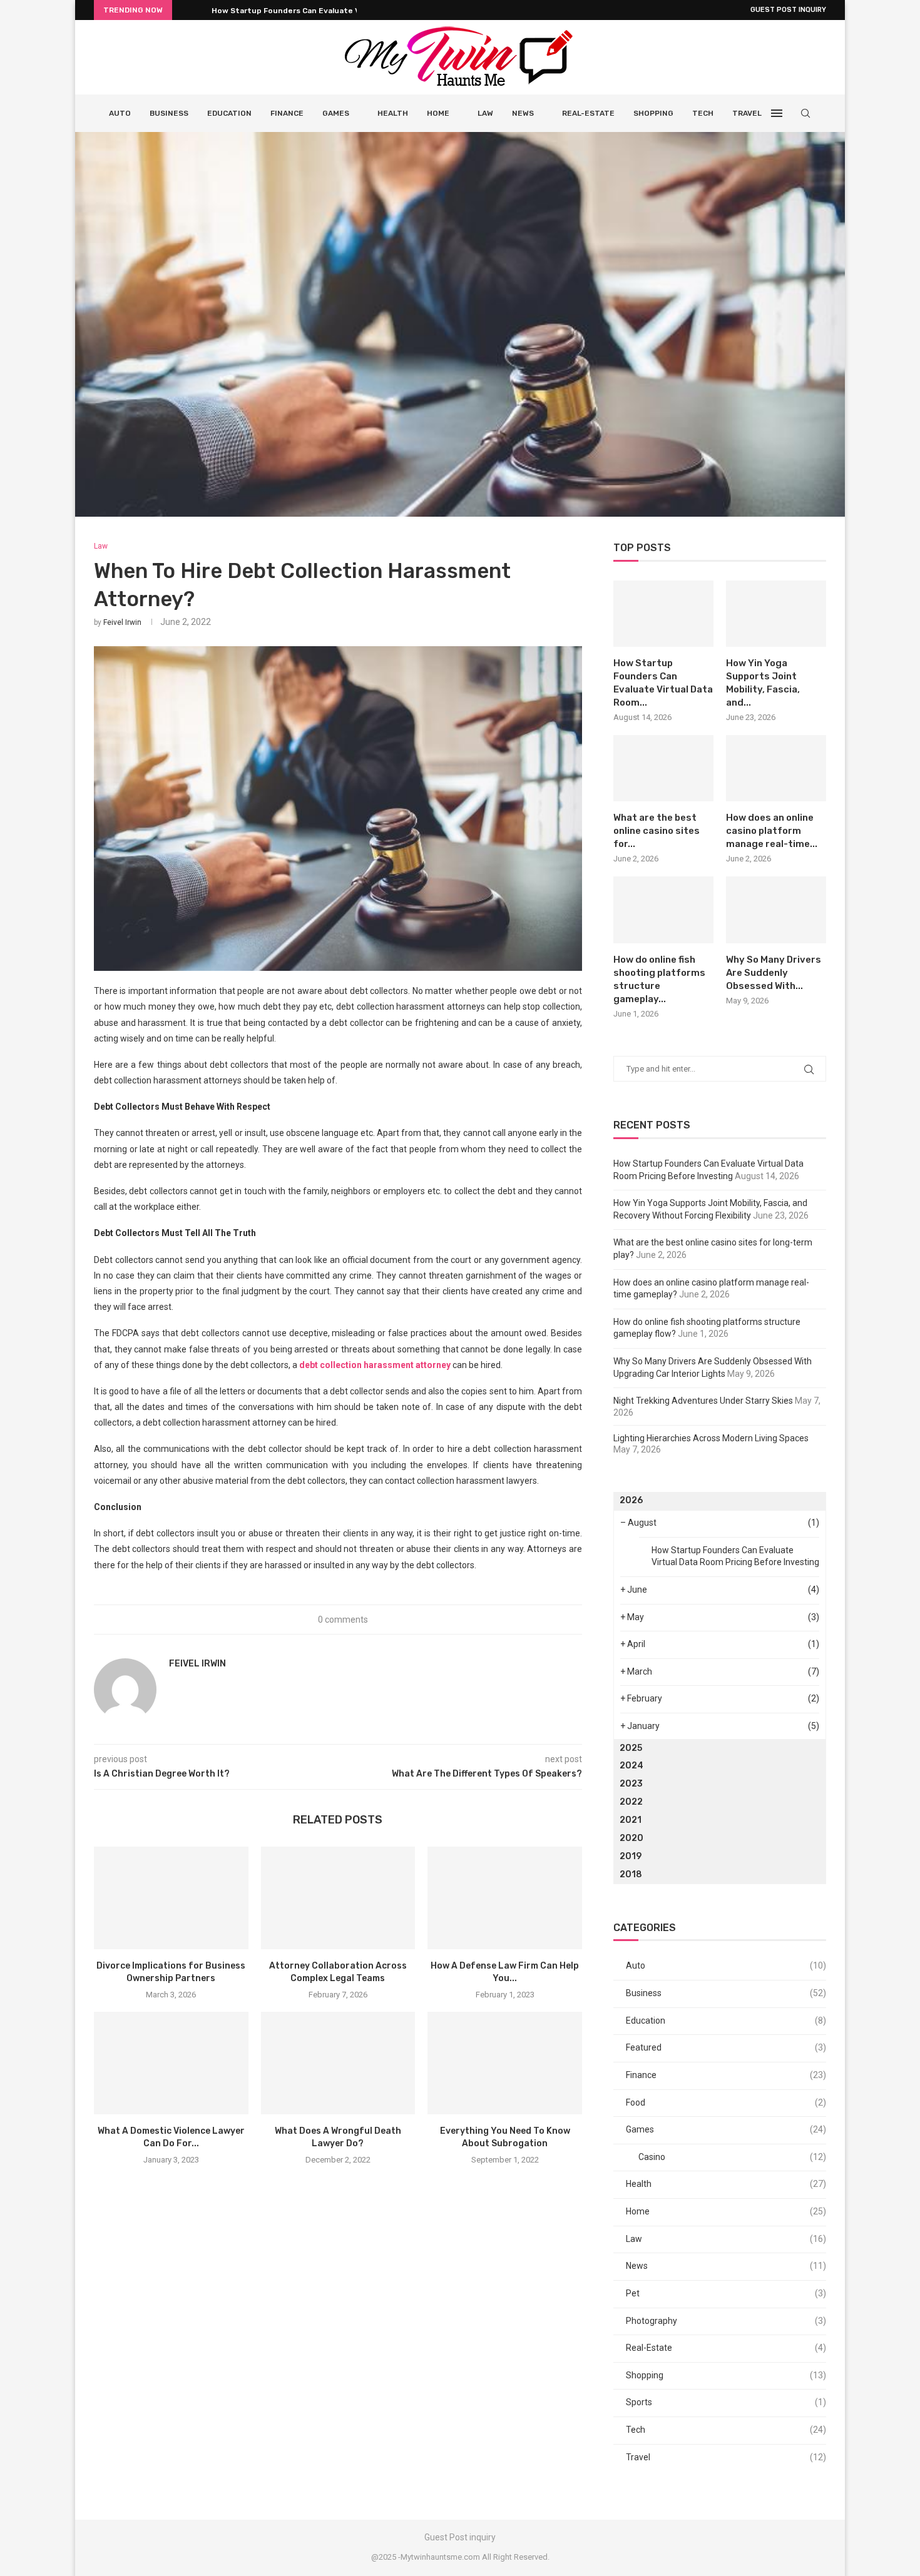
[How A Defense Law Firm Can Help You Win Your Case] (505, 1898)
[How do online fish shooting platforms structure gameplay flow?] (663, 910)
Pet (726, 2293)
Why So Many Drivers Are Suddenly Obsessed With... (774, 973)
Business (169, 113)
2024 (631, 1766)
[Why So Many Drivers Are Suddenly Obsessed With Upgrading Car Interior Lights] (776, 910)
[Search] (805, 113)
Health (393, 113)
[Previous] (184, 10)
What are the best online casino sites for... (657, 831)
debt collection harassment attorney (375, 1365)
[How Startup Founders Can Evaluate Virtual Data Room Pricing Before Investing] (663, 614)
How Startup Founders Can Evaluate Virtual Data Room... (321, 11)
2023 (631, 1784)
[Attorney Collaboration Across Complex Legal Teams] (338, 1898)
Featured (726, 2047)
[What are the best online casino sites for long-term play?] (663, 768)
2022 (631, 1802)
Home (438, 113)
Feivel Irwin (122, 622)
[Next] (200, 10)
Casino (732, 2157)
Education (229, 113)
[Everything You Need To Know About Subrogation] (505, 2063)
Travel (747, 113)
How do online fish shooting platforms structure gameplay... (659, 979)
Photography (726, 2321)
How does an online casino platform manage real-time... (772, 831)
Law (485, 113)
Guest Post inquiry (788, 10)
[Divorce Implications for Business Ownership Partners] (171, 1898)
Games (336, 113)
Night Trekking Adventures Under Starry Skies (703, 1401)
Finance (287, 113)
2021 (631, 1820)
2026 (631, 1500)
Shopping (653, 113)
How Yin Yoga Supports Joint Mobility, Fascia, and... (763, 683)
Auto (120, 113)
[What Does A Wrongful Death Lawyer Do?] (338, 2063)
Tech (703, 113)
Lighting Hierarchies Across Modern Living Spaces (711, 1438)
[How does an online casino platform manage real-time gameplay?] (776, 768)
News (523, 113)
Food (726, 2102)
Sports (726, 2402)
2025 (631, 1748)
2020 (631, 1838)
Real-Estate (588, 113)
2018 (631, 1874)
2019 (631, 1856)
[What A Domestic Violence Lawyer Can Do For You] (171, 2063)
